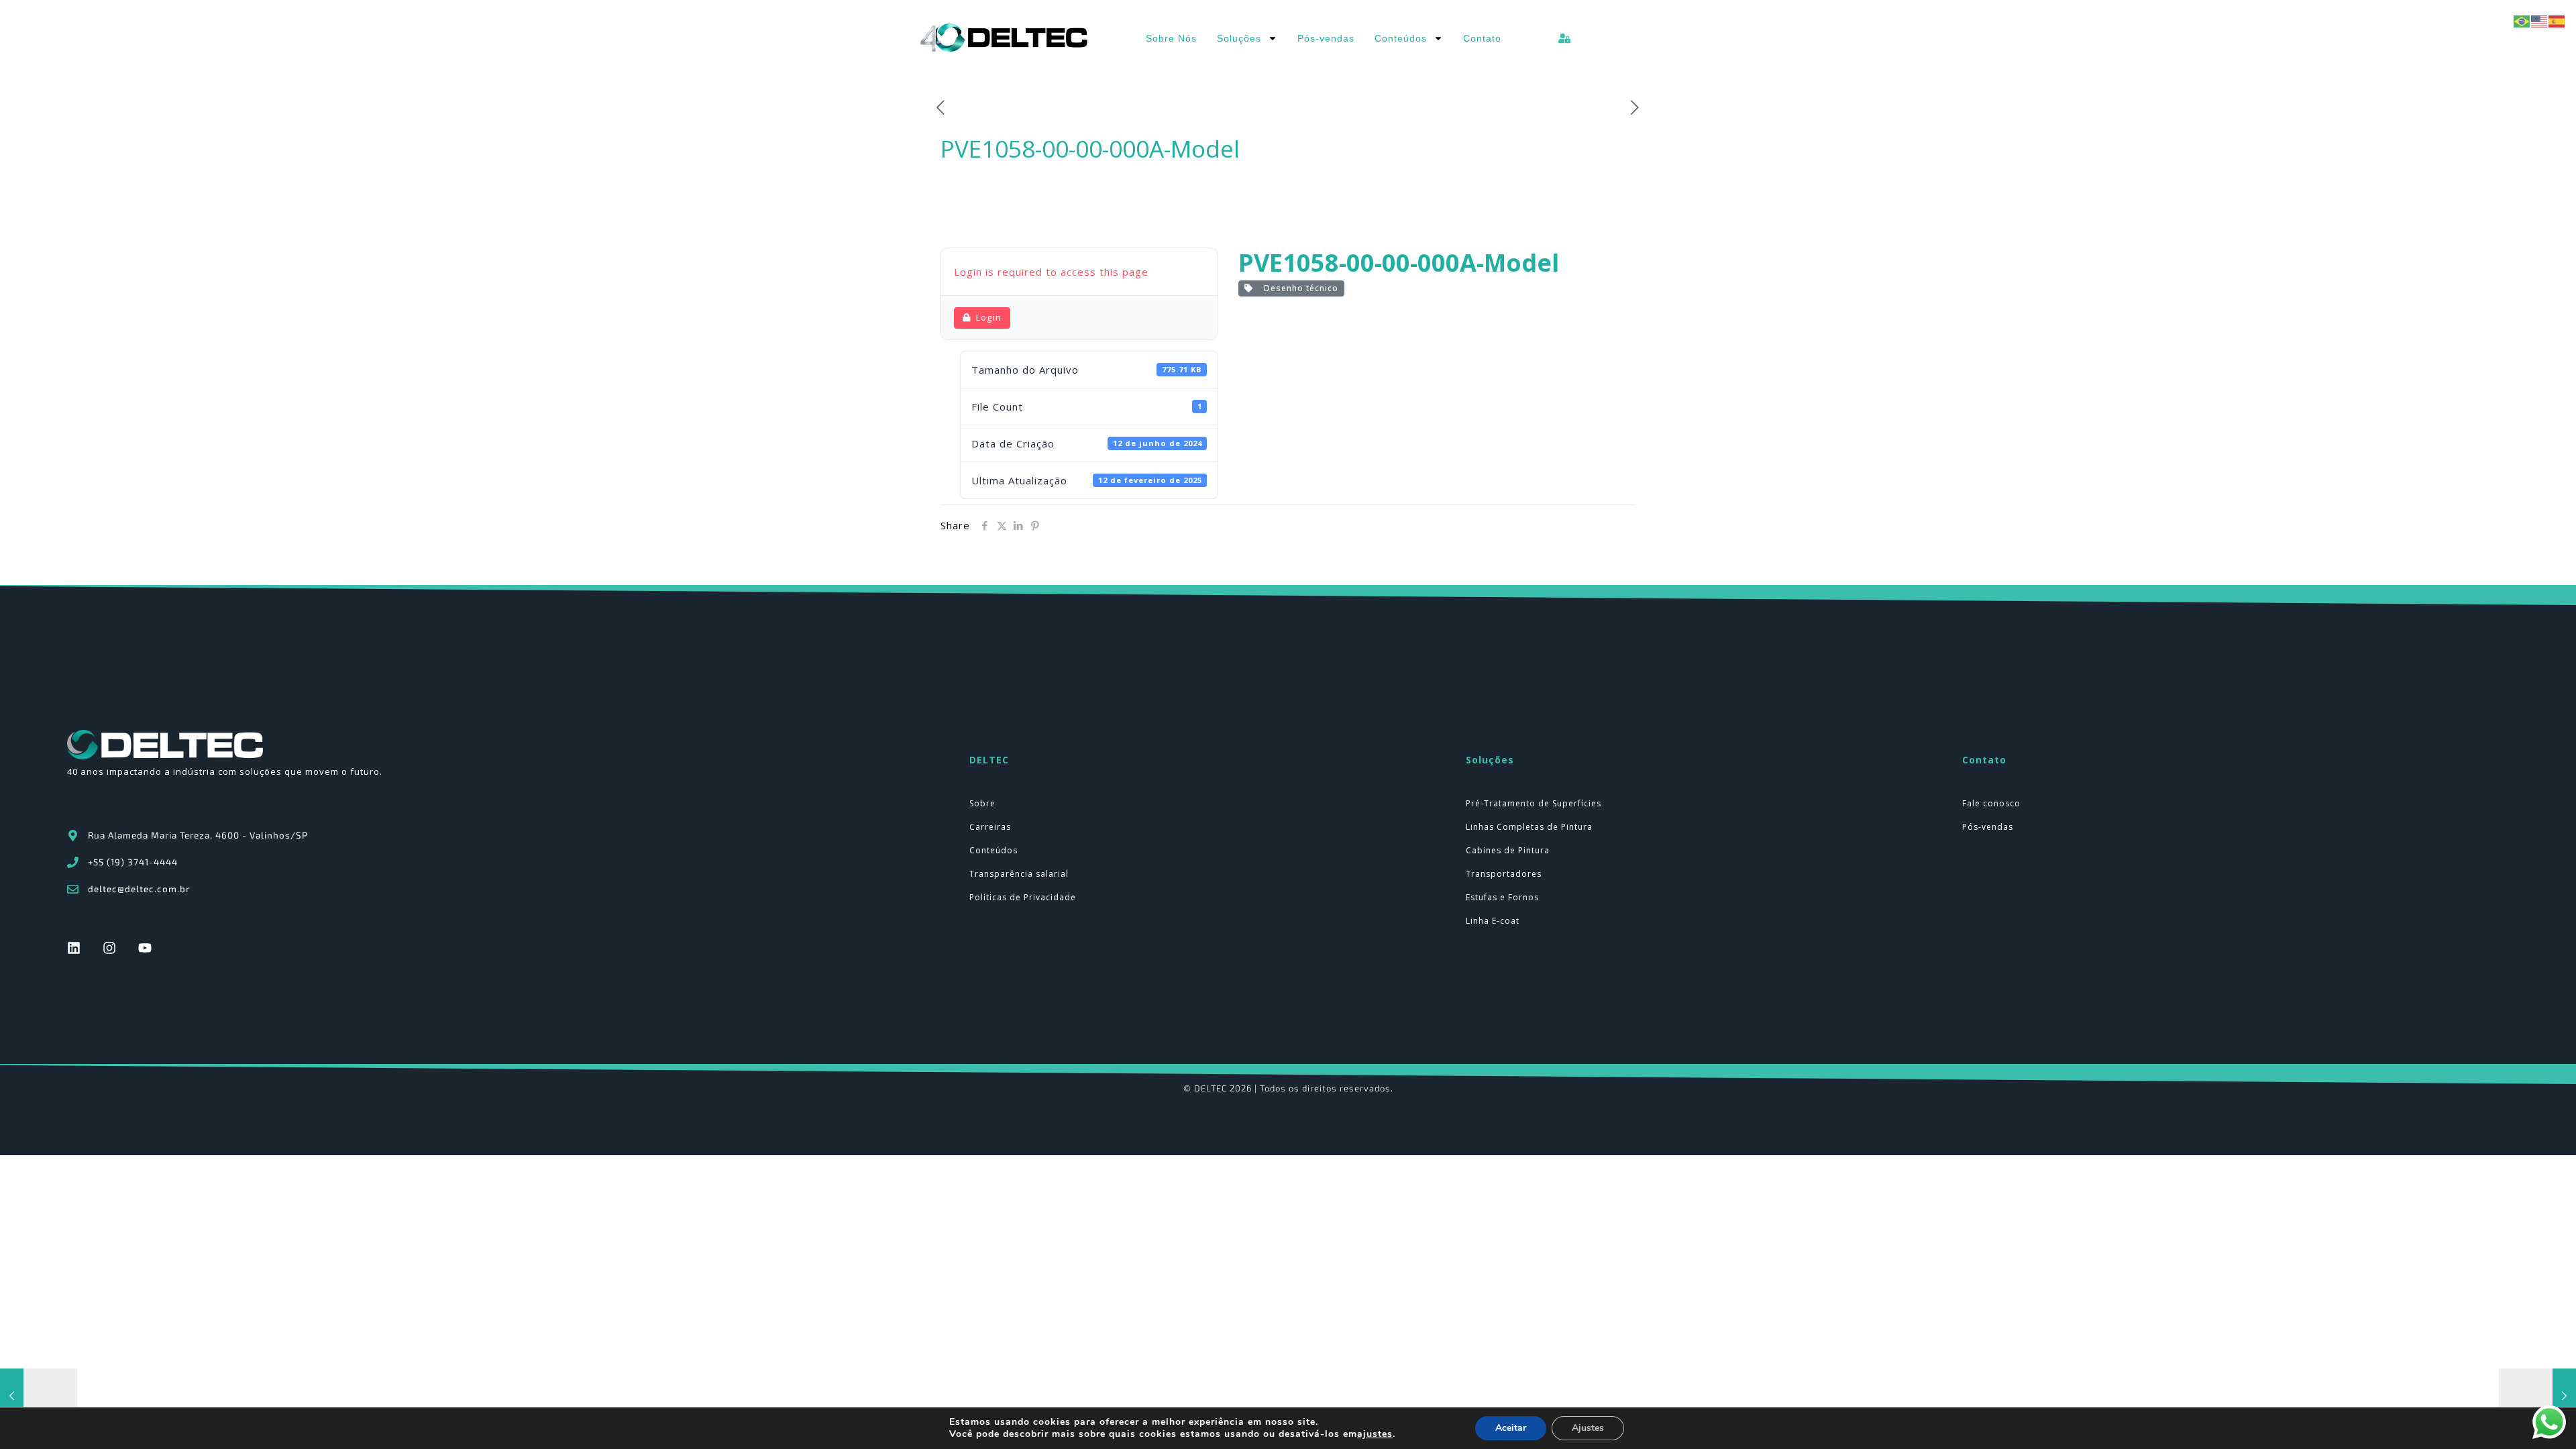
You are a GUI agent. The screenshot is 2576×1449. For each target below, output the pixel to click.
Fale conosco (1991, 803)
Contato (1482, 38)
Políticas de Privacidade (1023, 897)
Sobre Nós (1171, 38)
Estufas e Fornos (1502, 897)
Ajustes (1588, 1428)
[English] (2540, 20)
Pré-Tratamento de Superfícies (1534, 803)
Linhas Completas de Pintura (1529, 827)
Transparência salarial (1019, 874)
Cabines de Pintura (1508, 850)
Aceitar (1511, 1428)
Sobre (982, 803)
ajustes (1375, 1434)
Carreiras (990, 827)
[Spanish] (2557, 20)
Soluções (1239, 38)
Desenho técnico (1298, 288)
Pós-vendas (1326, 38)
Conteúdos (1401, 38)
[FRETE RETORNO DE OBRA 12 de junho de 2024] (2537, 1395)
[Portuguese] (2522, 20)
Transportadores (1504, 874)
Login (989, 317)
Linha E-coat (1493, 921)
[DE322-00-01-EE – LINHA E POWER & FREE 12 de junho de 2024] (39, 1395)
